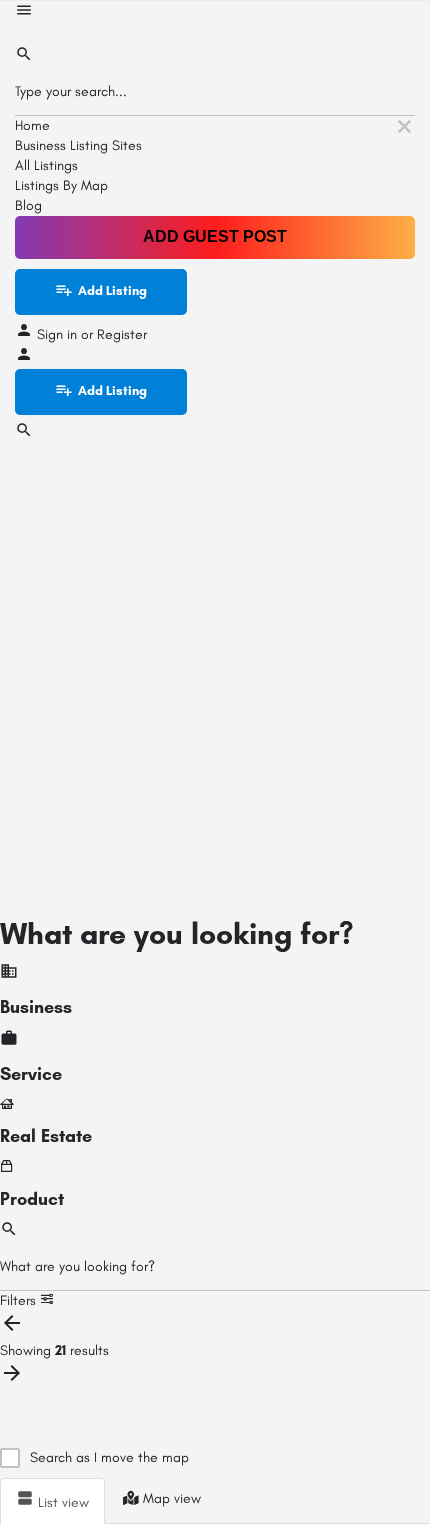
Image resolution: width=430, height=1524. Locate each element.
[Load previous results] (12, 1330)
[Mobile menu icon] (215, 13)
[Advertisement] (215, 670)
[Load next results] (12, 1380)
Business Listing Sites (78, 145)
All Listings (46, 165)
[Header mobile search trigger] (24, 434)
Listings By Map (61, 185)
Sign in (59, 334)
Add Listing (112, 290)
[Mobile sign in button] (24, 358)
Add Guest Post (215, 236)
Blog (28, 205)
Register (122, 334)
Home (32, 125)
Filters (20, 1300)
